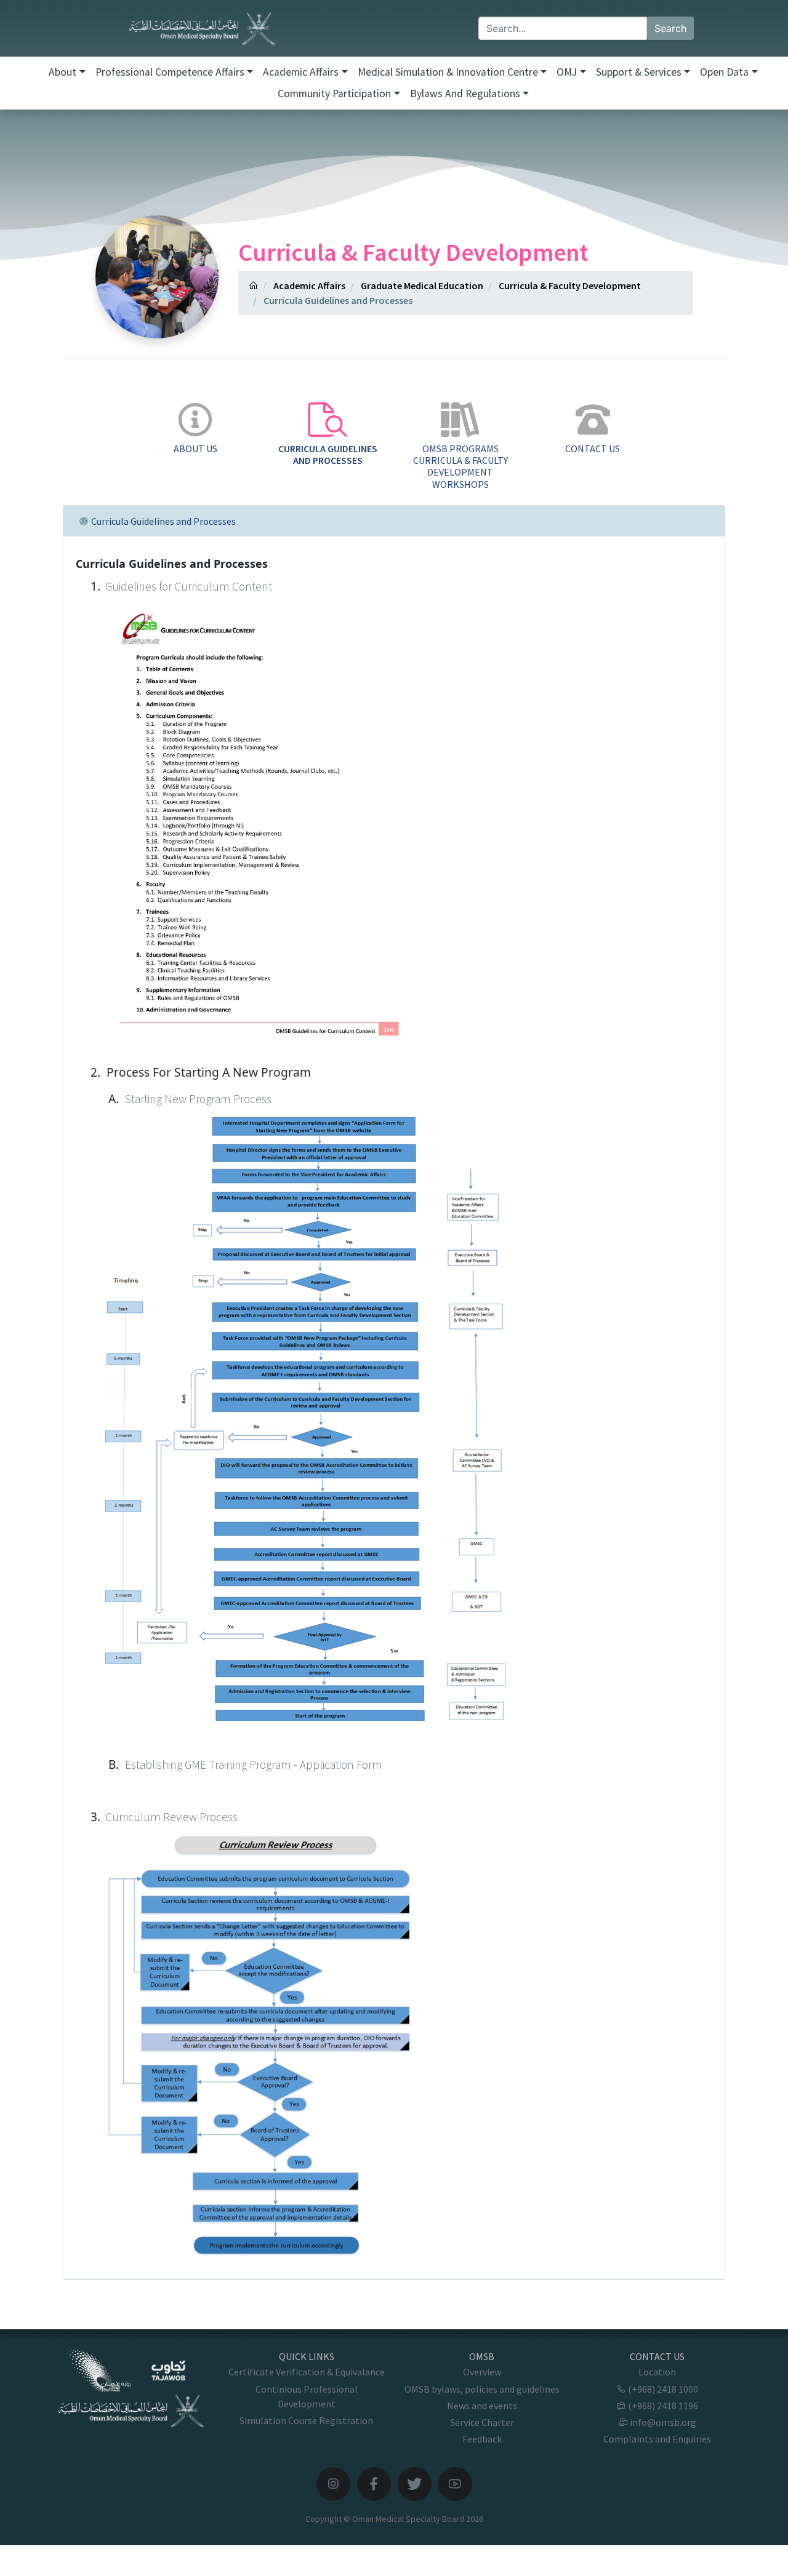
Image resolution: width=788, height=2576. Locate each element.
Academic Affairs (309, 285)
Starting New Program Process (198, 1099)
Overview (482, 2372)
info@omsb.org (662, 2422)
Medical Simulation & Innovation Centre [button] (448, 72)
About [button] (62, 72)
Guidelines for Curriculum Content (189, 586)
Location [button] (657, 2372)
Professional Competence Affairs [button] (170, 72)
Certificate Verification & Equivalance (307, 2372)
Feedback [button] (482, 2439)
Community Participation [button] (334, 94)
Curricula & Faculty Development (570, 285)
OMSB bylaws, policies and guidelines (482, 2389)
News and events (482, 2406)
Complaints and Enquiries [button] (657, 2439)
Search (670, 28)
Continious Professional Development (307, 2396)
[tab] (195, 429)
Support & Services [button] (639, 72)
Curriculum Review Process (171, 1817)
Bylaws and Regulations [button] (465, 94)
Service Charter (482, 2422)
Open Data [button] (724, 72)
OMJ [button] (567, 72)
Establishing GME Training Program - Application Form (254, 1765)
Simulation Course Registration (306, 2420)
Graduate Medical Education (422, 285)
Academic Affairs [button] (301, 72)
